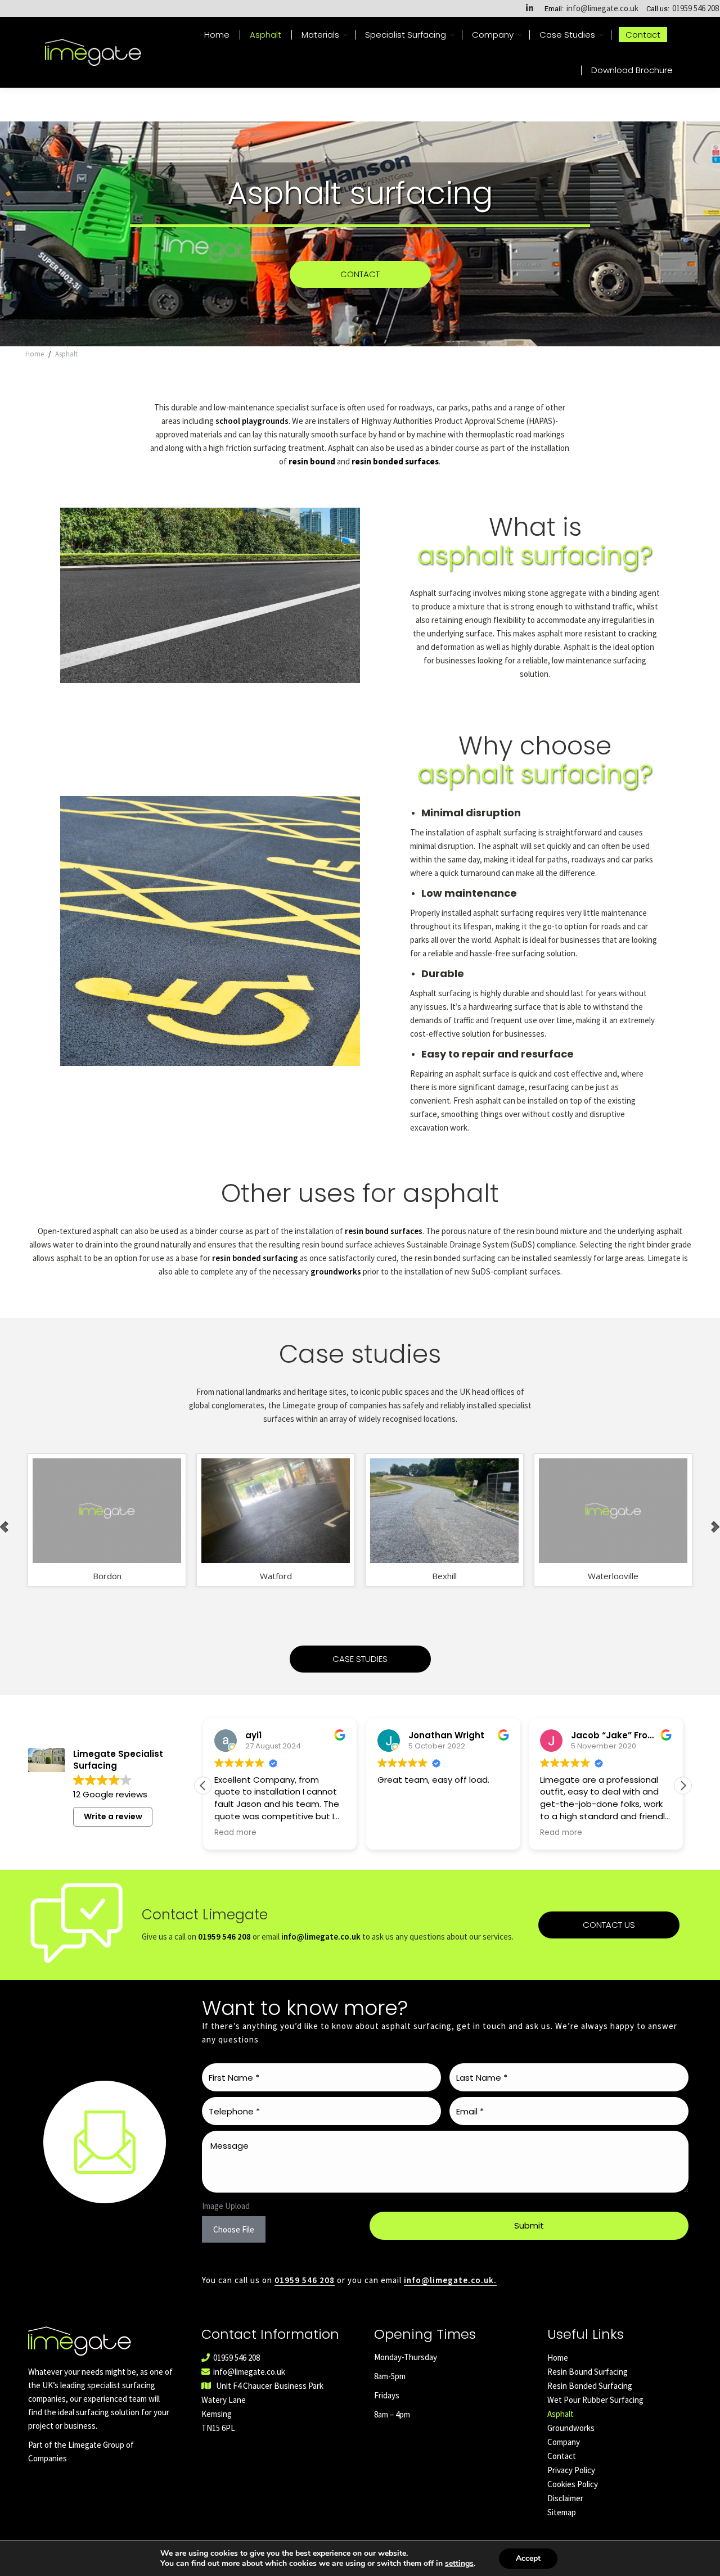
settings (459, 2564)
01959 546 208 (696, 8)
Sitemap (562, 2512)
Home (558, 2358)
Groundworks (571, 2428)
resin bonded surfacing (255, 1258)
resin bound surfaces (384, 1231)
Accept (528, 2558)
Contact (562, 2456)
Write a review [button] (113, 1816)
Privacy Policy (571, 2470)
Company (564, 2442)
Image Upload (226, 2206)
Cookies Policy (573, 2484)
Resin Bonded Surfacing (590, 2386)
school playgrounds (252, 421)
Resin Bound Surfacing (588, 2372)
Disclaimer (565, 2498)
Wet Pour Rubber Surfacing (595, 2400)
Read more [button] (235, 1833)
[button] (683, 1786)
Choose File (234, 2229)
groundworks (336, 1271)
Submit (529, 2225)
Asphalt (561, 2414)
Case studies (360, 1659)
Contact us (609, 1925)
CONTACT (360, 274)
